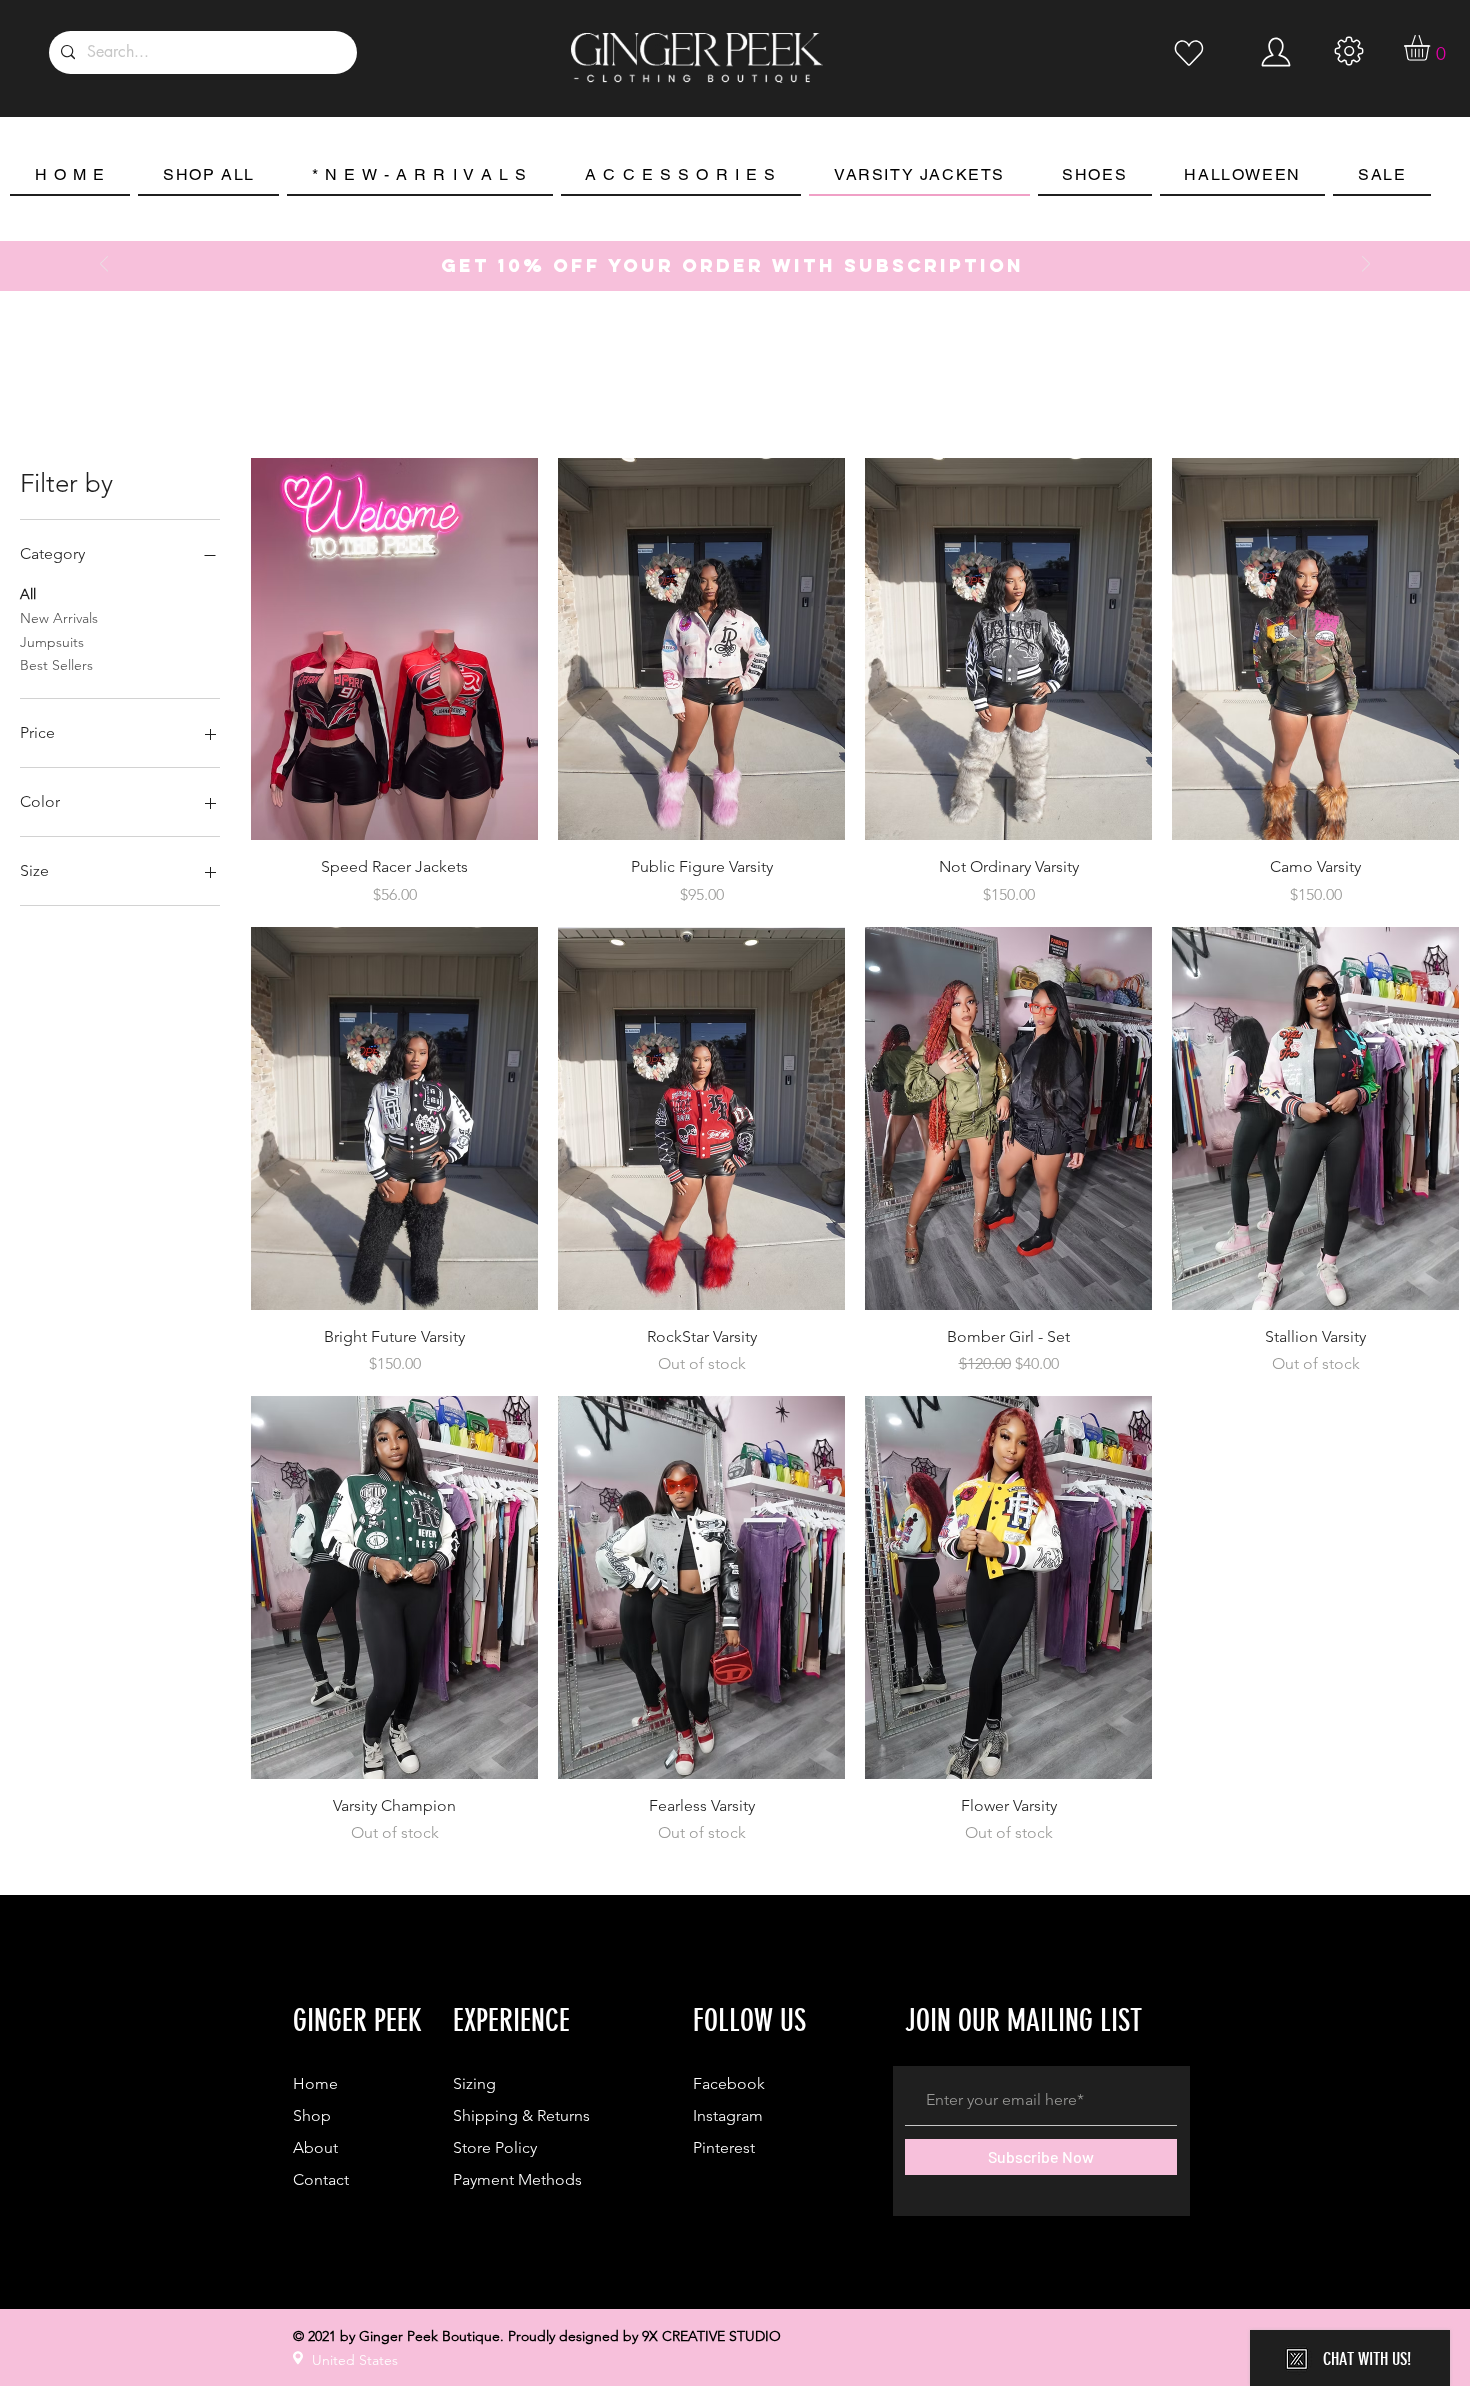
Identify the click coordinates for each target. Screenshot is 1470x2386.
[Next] (1366, 265)
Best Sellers (56, 665)
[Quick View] (394, 649)
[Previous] (104, 265)
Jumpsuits (52, 642)
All (28, 594)
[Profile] (1189, 53)
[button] (1432, 48)
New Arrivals (59, 618)
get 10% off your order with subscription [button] (732, 265)
